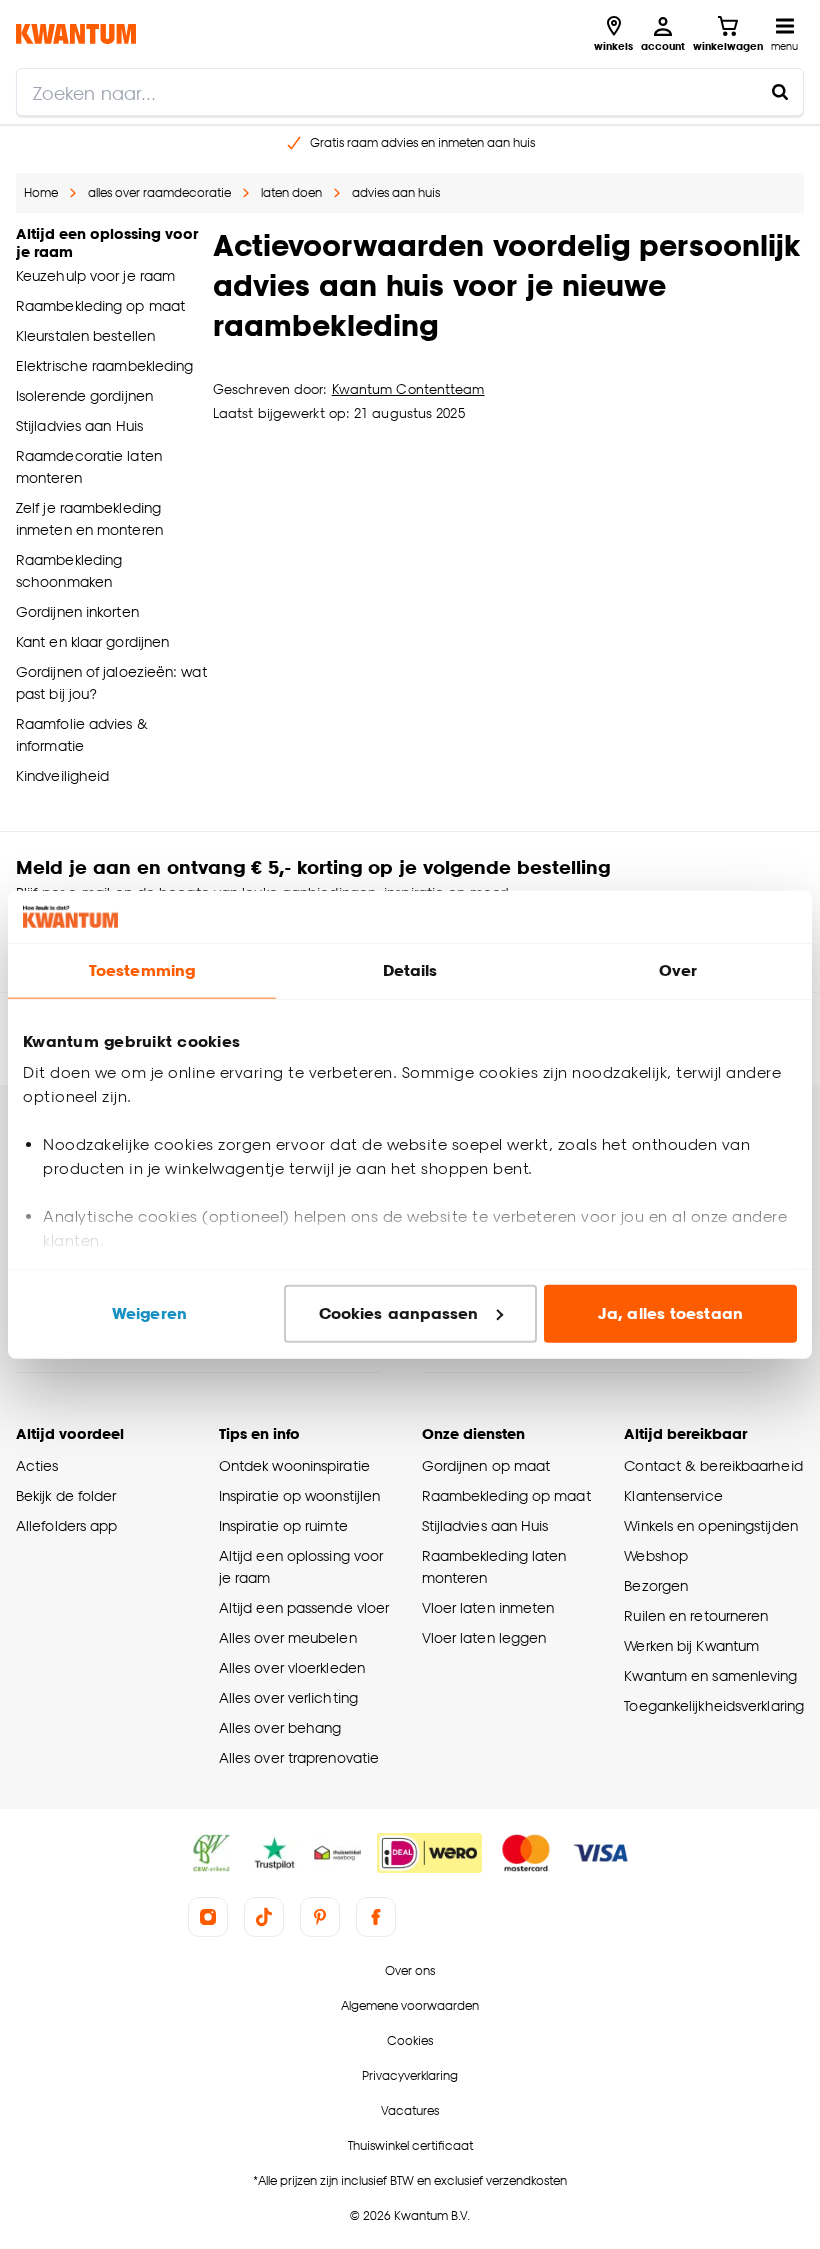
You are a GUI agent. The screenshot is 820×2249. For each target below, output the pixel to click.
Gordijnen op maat (486, 1465)
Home (41, 192)
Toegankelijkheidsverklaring (714, 1705)
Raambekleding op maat (506, 1495)
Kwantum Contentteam (408, 389)
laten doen (291, 192)
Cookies (410, 2040)
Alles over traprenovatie (299, 1757)
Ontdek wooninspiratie (294, 1465)
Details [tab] (410, 970)
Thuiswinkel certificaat (410, 2145)
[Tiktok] (264, 1917)
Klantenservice (673, 1495)
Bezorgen (656, 1585)
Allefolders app (66, 1525)
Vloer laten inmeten (488, 1607)
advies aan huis (396, 192)
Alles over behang (280, 1727)
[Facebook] (376, 1917)
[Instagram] (208, 1917)
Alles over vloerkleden (292, 1667)
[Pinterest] (320, 1917)
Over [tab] (678, 970)
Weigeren (149, 1313)
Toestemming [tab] (142, 970)
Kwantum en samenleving (710, 1675)
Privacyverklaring (410, 2075)
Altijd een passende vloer (304, 1607)
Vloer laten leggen (484, 1637)
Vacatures (410, 2110)
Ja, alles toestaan (670, 1313)
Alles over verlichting (288, 1697)
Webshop (656, 1555)
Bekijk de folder (66, 1495)
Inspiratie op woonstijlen (299, 1495)
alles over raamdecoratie (159, 192)
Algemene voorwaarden (410, 2005)
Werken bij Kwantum (691, 1645)
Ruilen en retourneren (696, 1615)
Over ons (410, 1970)
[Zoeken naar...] (780, 92)
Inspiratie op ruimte (283, 1525)
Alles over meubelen (288, 1637)
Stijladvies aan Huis (485, 1525)
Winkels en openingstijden (710, 1525)
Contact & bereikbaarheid (713, 1465)
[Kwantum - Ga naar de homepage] (76, 33)
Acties (37, 1465)
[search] (410, 92)
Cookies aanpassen (399, 1313)
